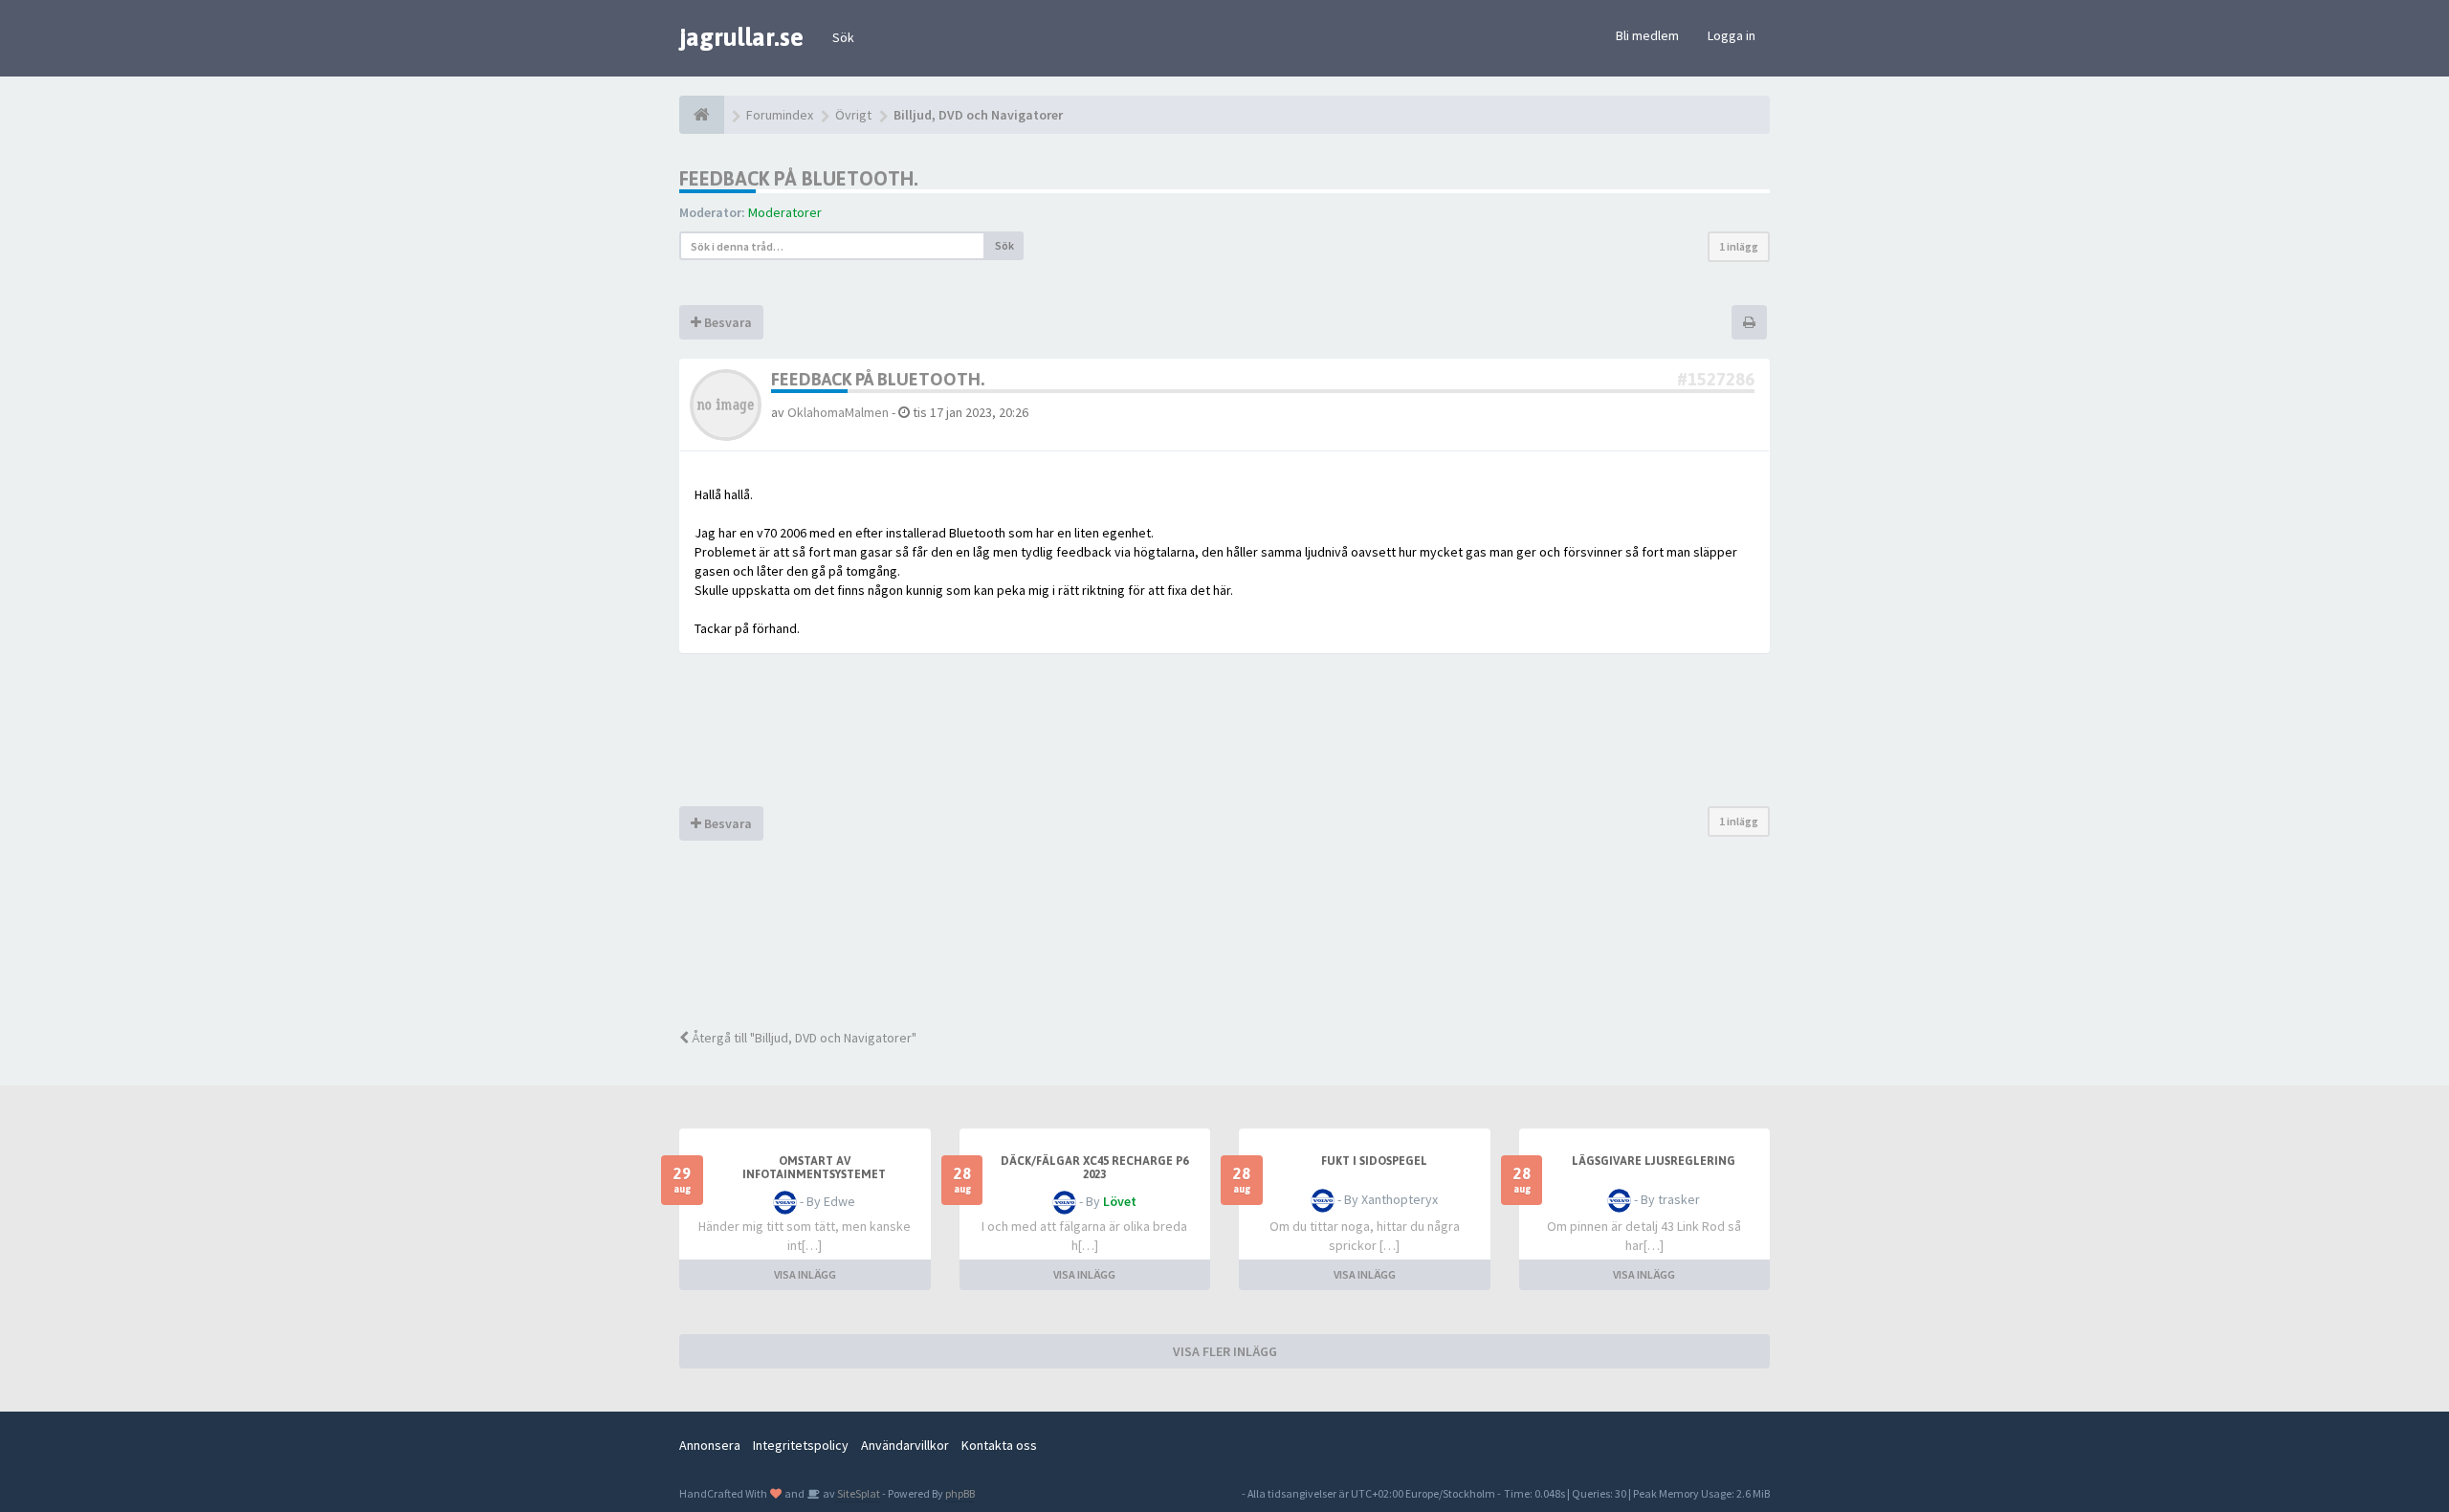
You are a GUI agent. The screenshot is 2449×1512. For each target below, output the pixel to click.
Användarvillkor (905, 1445)
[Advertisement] (1239, 947)
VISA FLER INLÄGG (1225, 1351)
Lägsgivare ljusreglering (1654, 1161)
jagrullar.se (741, 37)
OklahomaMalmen (838, 412)
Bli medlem (1647, 35)
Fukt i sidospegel (1374, 1161)
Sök (843, 37)
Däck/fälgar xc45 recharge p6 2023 (1094, 1168)
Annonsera (710, 1445)
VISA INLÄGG (805, 1274)
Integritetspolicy (801, 1445)
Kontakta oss (999, 1445)
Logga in (1732, 35)
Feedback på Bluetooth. (799, 178)
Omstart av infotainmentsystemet (814, 1168)
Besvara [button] (727, 322)
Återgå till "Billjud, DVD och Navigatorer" (803, 1038)
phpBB (960, 1493)
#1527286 (1716, 379)
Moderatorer (785, 212)
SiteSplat (858, 1493)
